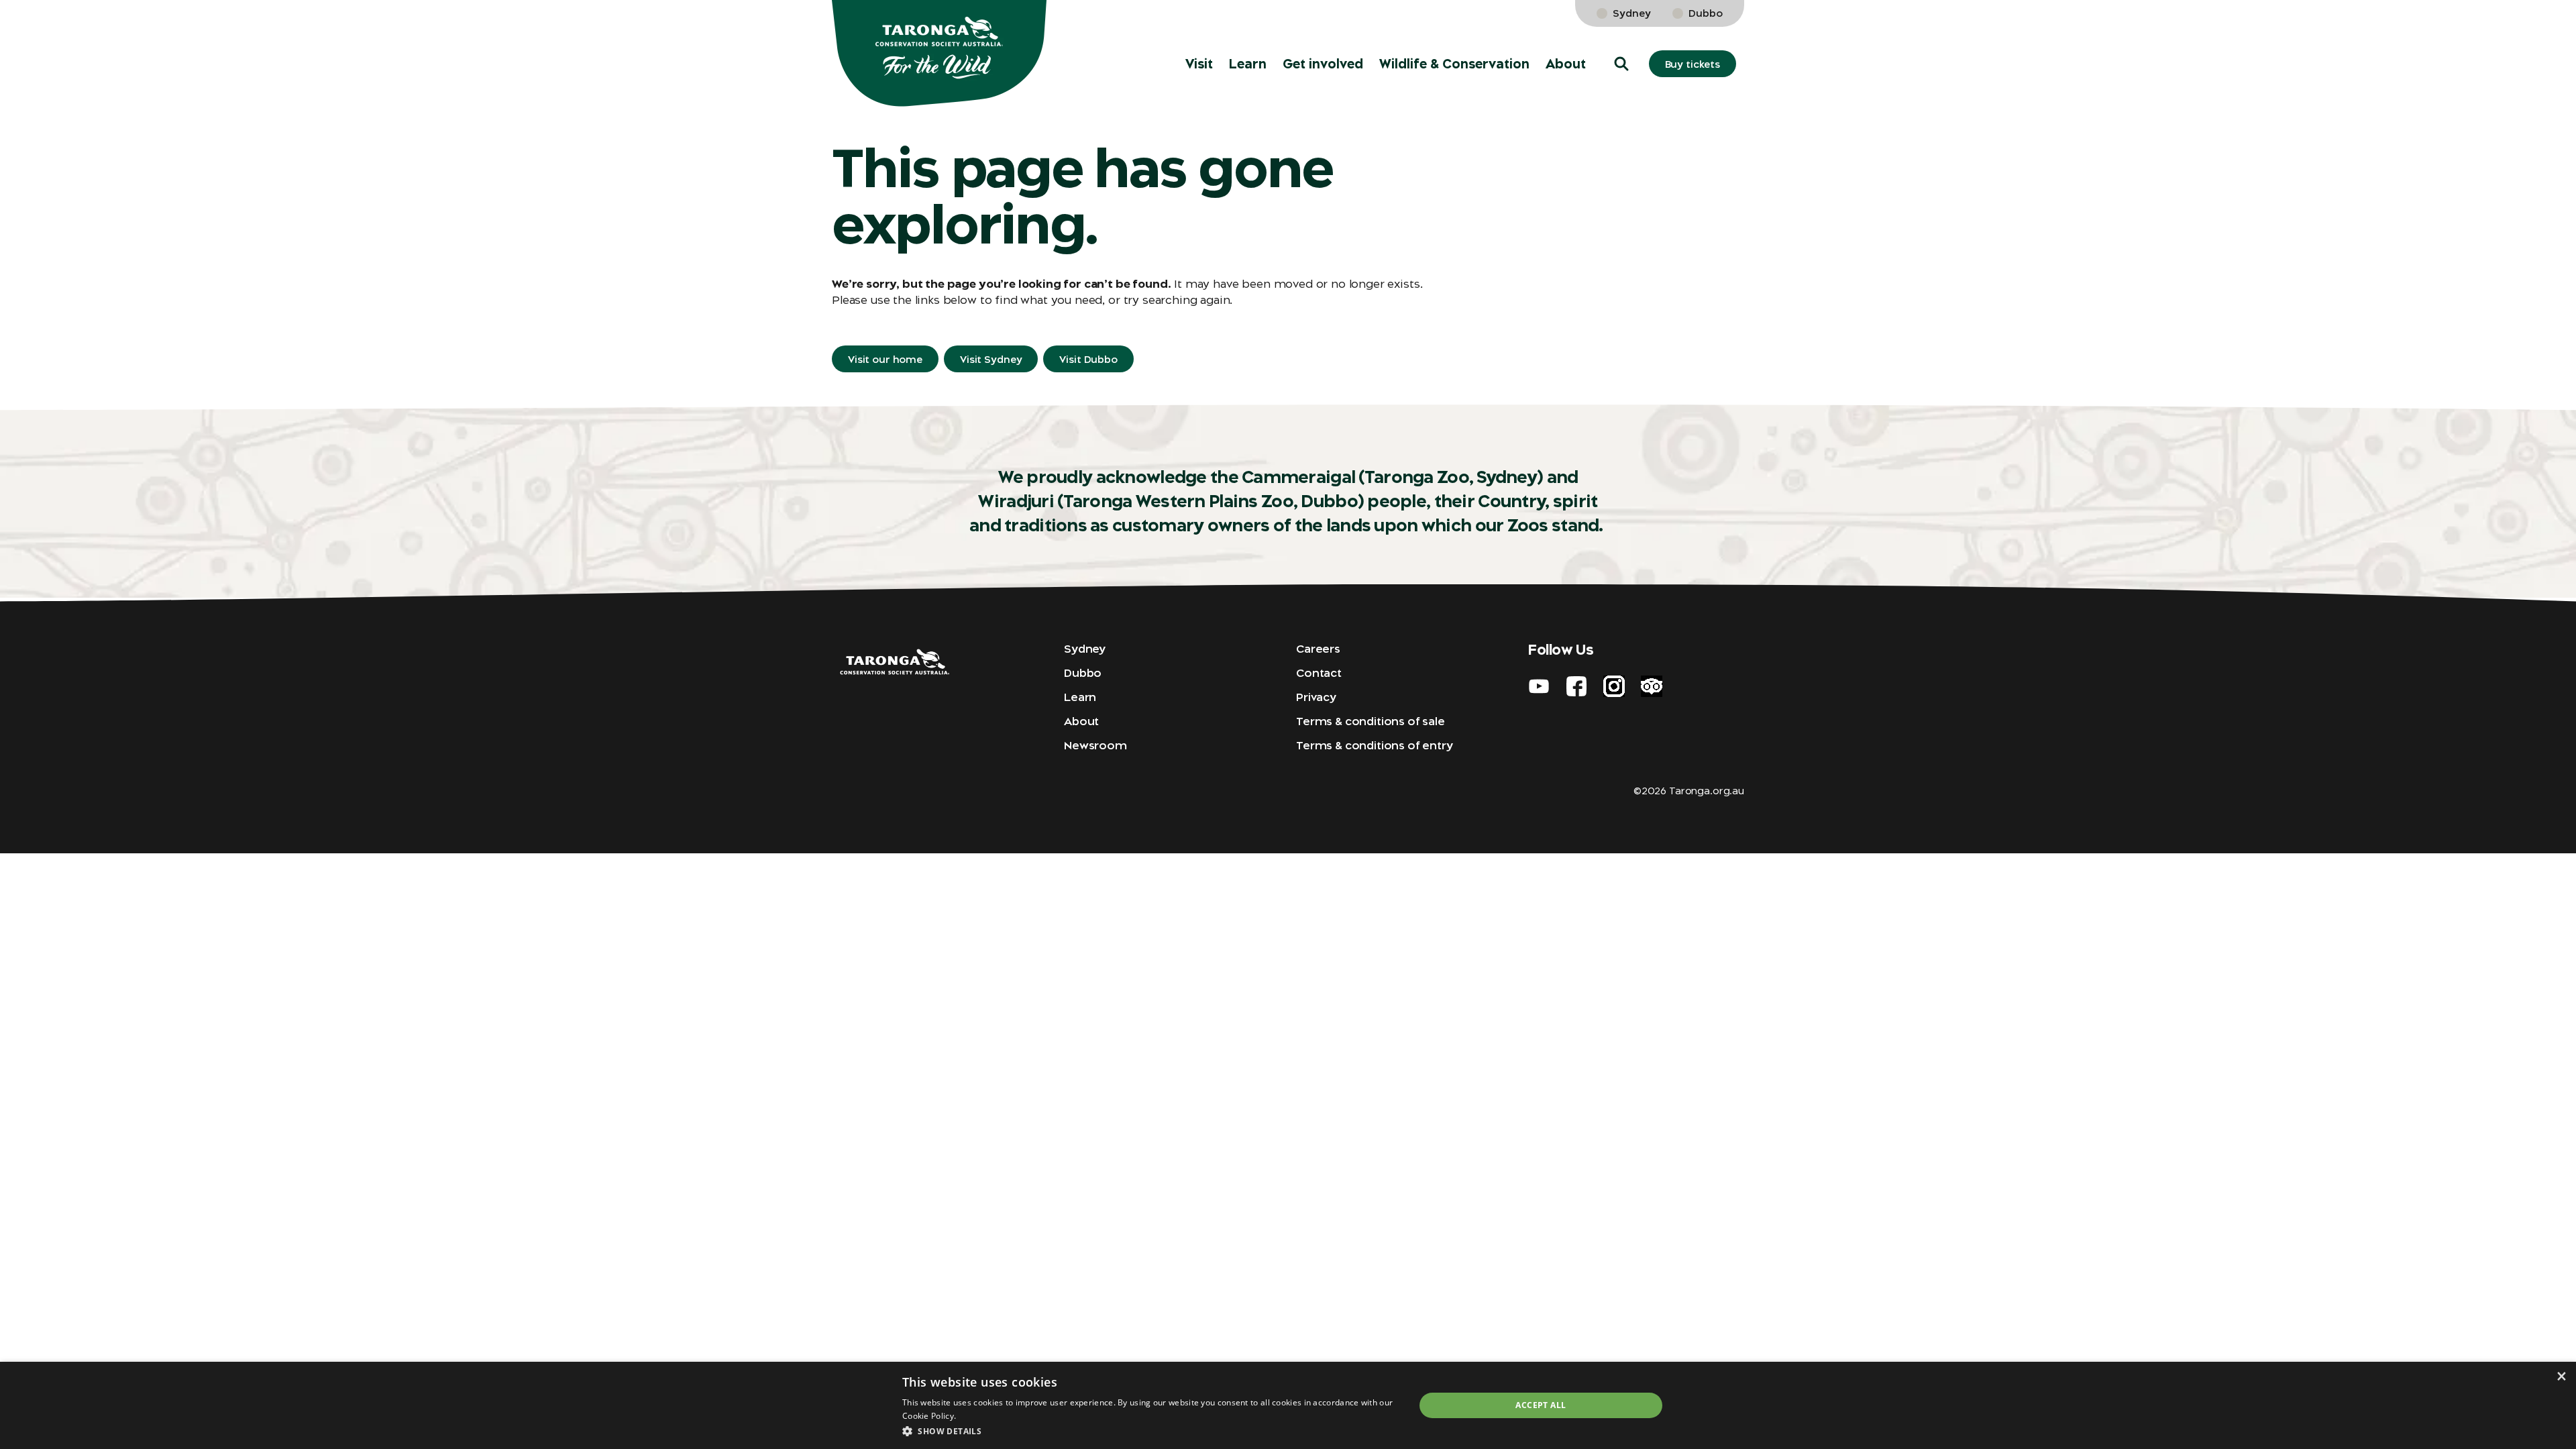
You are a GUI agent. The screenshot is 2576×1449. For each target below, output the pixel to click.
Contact (1319, 673)
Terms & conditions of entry (1375, 745)
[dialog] (1288, 1405)
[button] (1621, 64)
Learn (1248, 64)
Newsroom (1095, 745)
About (1566, 64)
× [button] (2561, 1376)
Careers (1318, 649)
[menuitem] (1199, 64)
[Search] (2546, 27)
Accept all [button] (1541, 1405)
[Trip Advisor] (1652, 686)
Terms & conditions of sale (1371, 721)
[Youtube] (1539, 686)
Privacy (1316, 697)
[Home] (939, 54)
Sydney (1632, 13)
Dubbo (1706, 13)
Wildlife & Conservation (1454, 64)
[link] (2508, 27)
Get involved (1323, 64)
